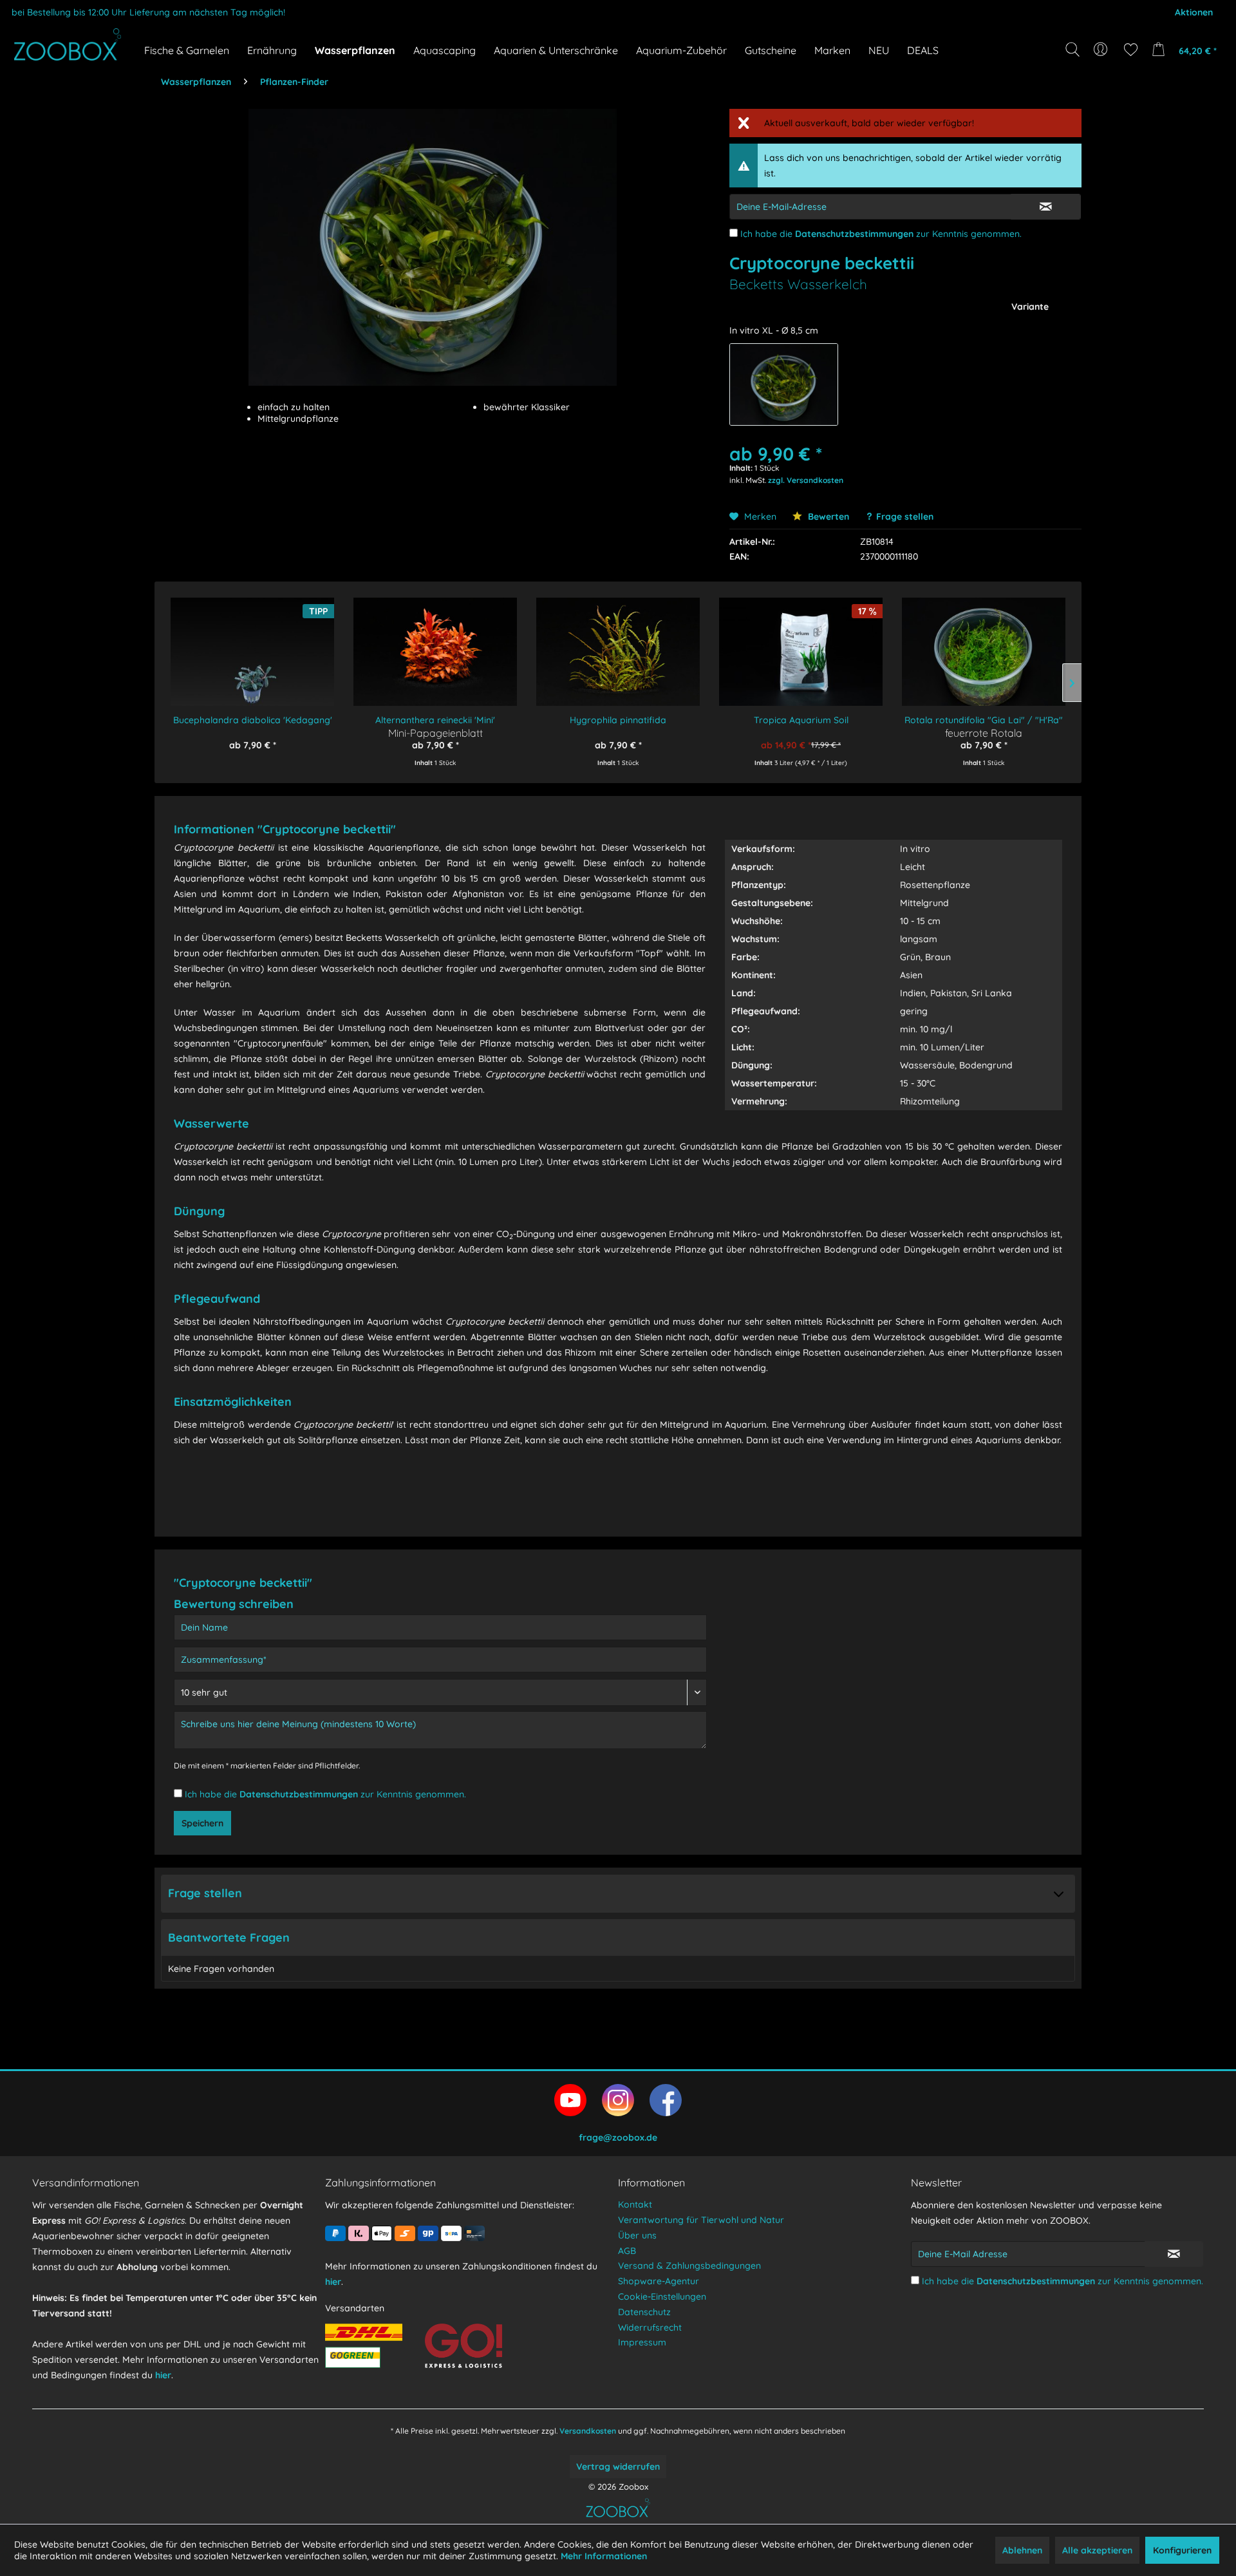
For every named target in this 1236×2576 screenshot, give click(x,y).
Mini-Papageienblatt (435, 733)
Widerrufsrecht (650, 2327)
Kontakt (635, 2204)
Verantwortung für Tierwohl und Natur (701, 2220)
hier (163, 2375)
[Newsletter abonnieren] (1174, 2254)
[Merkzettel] (1131, 50)
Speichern (202, 1823)
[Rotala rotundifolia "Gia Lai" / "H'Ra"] (984, 643)
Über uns (637, 2235)
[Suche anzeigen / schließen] (1072, 50)
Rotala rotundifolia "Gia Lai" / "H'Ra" (984, 720)
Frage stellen (905, 516)
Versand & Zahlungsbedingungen (689, 2266)
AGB (627, 2251)
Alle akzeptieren (1097, 2550)
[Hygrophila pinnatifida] (618, 643)
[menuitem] (1102, 50)
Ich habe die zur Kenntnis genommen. (881, 234)
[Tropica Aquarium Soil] (801, 643)
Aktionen (1194, 12)
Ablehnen (1022, 2550)
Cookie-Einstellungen (662, 2297)
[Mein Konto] (1102, 50)
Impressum (642, 2342)
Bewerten (827, 516)
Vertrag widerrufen (618, 2467)
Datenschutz (644, 2312)
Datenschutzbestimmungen (854, 234)
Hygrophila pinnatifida (618, 720)
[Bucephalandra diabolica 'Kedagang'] (252, 643)
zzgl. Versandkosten (806, 480)
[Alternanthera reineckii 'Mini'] (435, 643)
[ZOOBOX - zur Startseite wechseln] (68, 44)
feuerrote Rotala (984, 733)
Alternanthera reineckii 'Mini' (435, 720)
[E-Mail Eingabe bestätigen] (1046, 207)
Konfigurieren (1182, 2550)
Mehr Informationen (604, 2556)
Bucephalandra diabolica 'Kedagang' (253, 720)
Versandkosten (588, 2431)
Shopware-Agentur (659, 2281)
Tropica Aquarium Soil (801, 720)
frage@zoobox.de (618, 2137)
